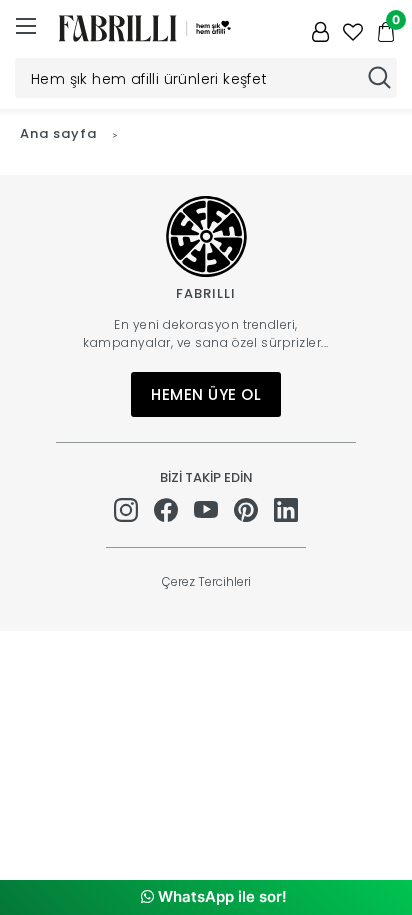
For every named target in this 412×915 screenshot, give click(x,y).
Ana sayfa (58, 133)
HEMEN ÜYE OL (206, 394)
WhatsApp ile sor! (220, 896)
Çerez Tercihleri (206, 581)
